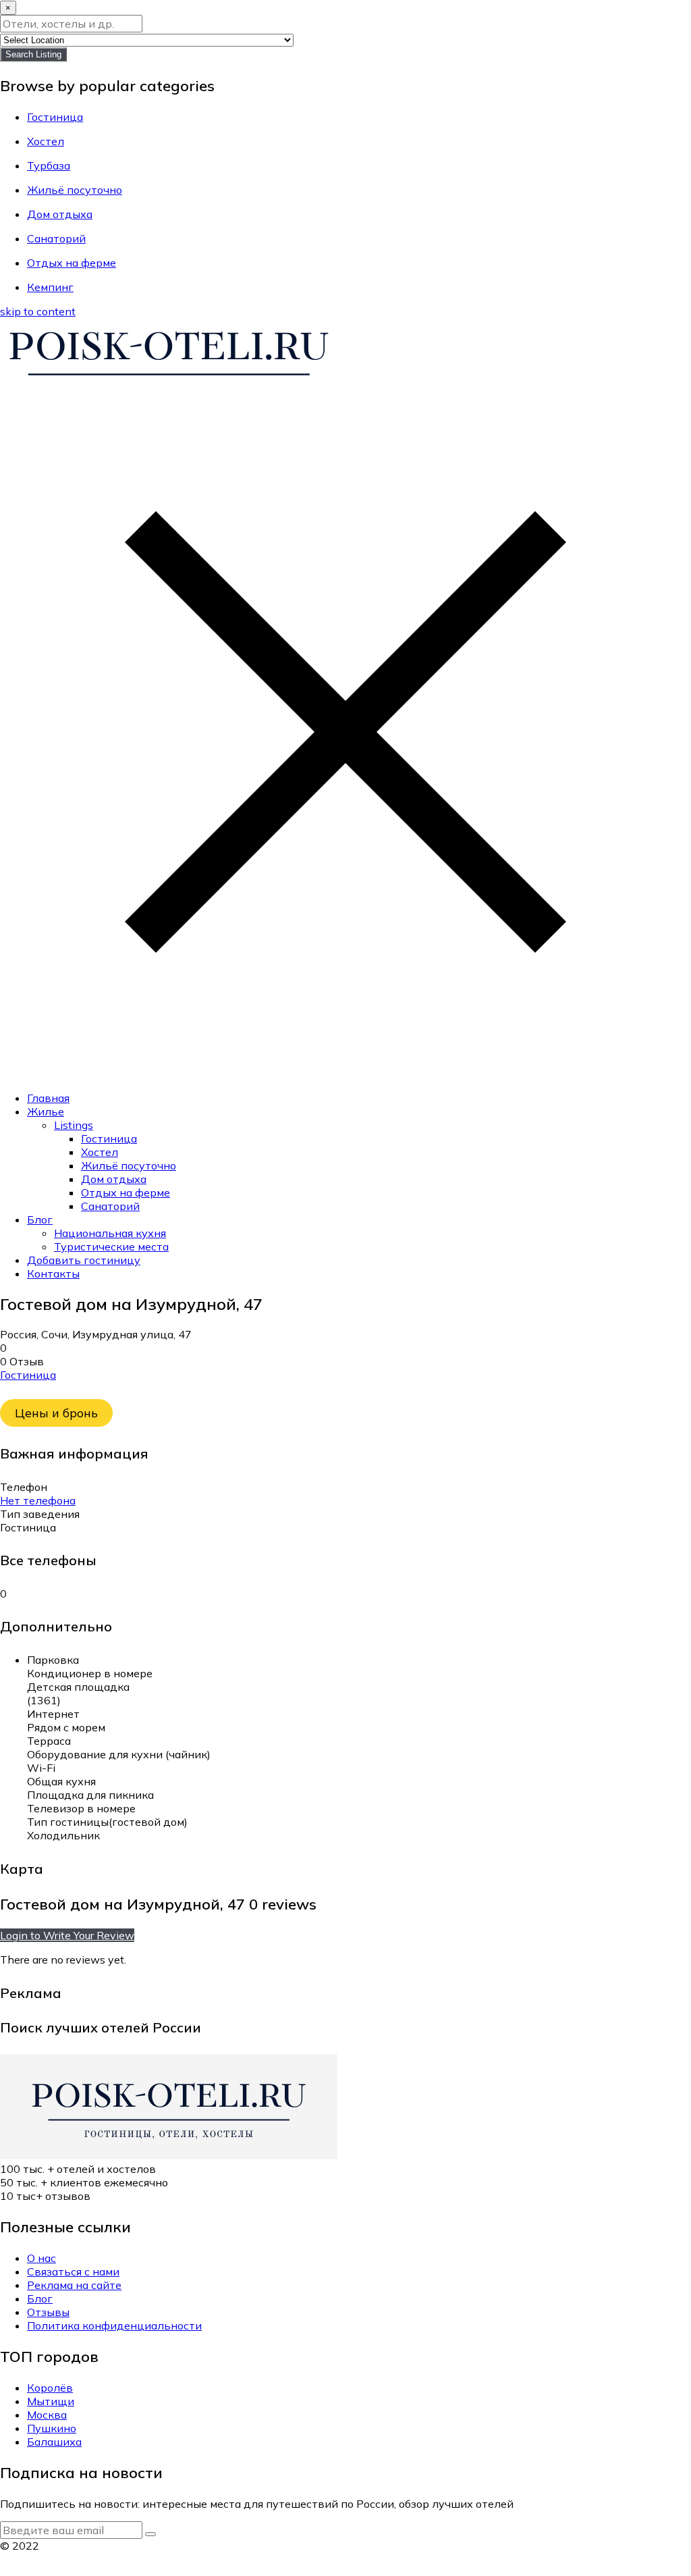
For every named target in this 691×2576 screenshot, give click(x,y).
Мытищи (51, 2401)
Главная (48, 1098)
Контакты (53, 1273)
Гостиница (109, 1138)
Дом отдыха (114, 1179)
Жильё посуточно (129, 1165)
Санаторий (110, 1206)
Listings (74, 1125)
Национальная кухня (110, 1233)
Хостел (100, 1152)
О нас (42, 2258)
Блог (40, 1219)
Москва (47, 2415)
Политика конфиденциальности (114, 2325)
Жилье (46, 1111)
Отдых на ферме (126, 1192)
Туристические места (111, 1246)
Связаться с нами (73, 2271)
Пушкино (52, 2428)
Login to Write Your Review (67, 1935)
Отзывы (48, 2312)
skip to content (38, 311)
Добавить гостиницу (84, 1260)
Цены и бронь (56, 1413)
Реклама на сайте (74, 2285)
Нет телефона (38, 1500)
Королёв (50, 2388)
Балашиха (54, 2442)
